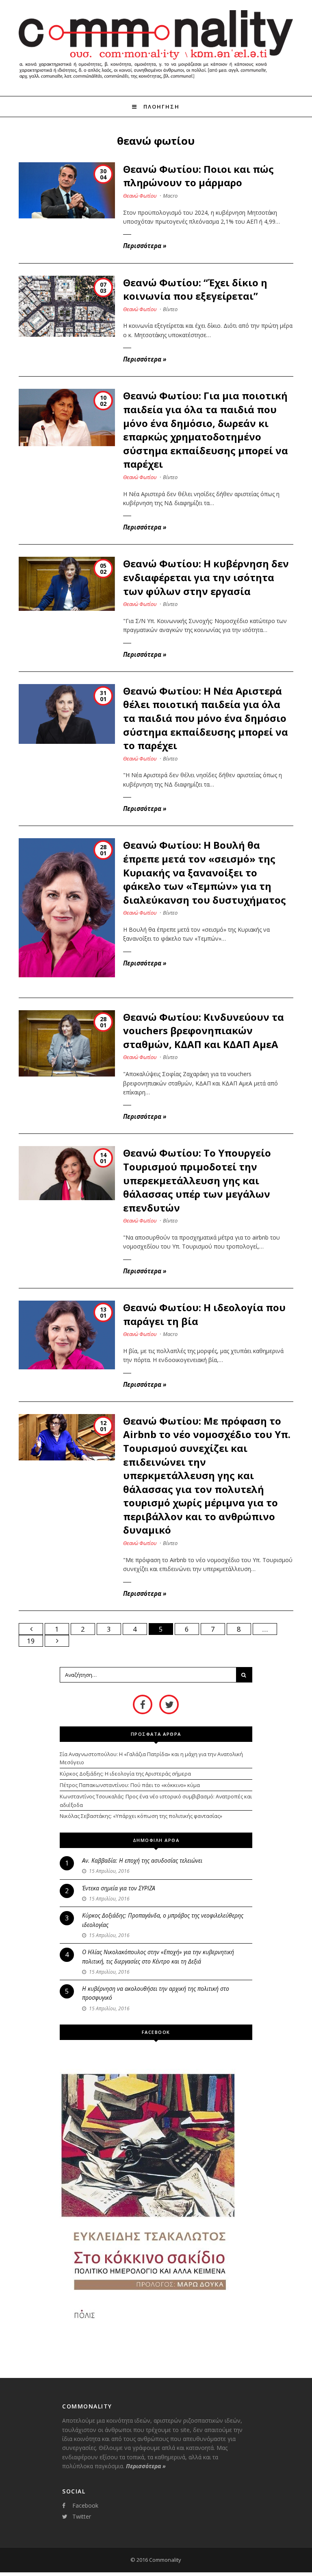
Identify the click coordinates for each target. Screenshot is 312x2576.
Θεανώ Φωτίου (140, 196)
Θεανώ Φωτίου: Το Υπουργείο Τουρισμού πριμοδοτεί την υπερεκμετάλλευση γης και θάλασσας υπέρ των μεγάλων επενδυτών (197, 1180)
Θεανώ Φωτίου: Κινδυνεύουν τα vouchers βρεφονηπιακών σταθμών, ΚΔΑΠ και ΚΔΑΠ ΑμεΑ (204, 1031)
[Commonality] (156, 81)
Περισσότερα (145, 246)
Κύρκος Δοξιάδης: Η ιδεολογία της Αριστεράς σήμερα (125, 1774)
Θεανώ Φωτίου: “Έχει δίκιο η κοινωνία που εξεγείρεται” (195, 289)
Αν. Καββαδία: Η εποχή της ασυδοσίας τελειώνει (142, 1860)
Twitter (82, 2516)
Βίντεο (170, 309)
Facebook (85, 2505)
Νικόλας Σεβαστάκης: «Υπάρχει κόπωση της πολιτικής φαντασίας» (141, 1816)
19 (31, 1641)
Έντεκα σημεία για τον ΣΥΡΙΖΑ (119, 1888)
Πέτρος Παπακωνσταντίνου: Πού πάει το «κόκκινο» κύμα (130, 1785)
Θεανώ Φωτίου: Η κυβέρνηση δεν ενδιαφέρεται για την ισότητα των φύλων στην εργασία (206, 577)
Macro (170, 196)
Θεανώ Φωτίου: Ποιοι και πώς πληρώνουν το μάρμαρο (198, 176)
